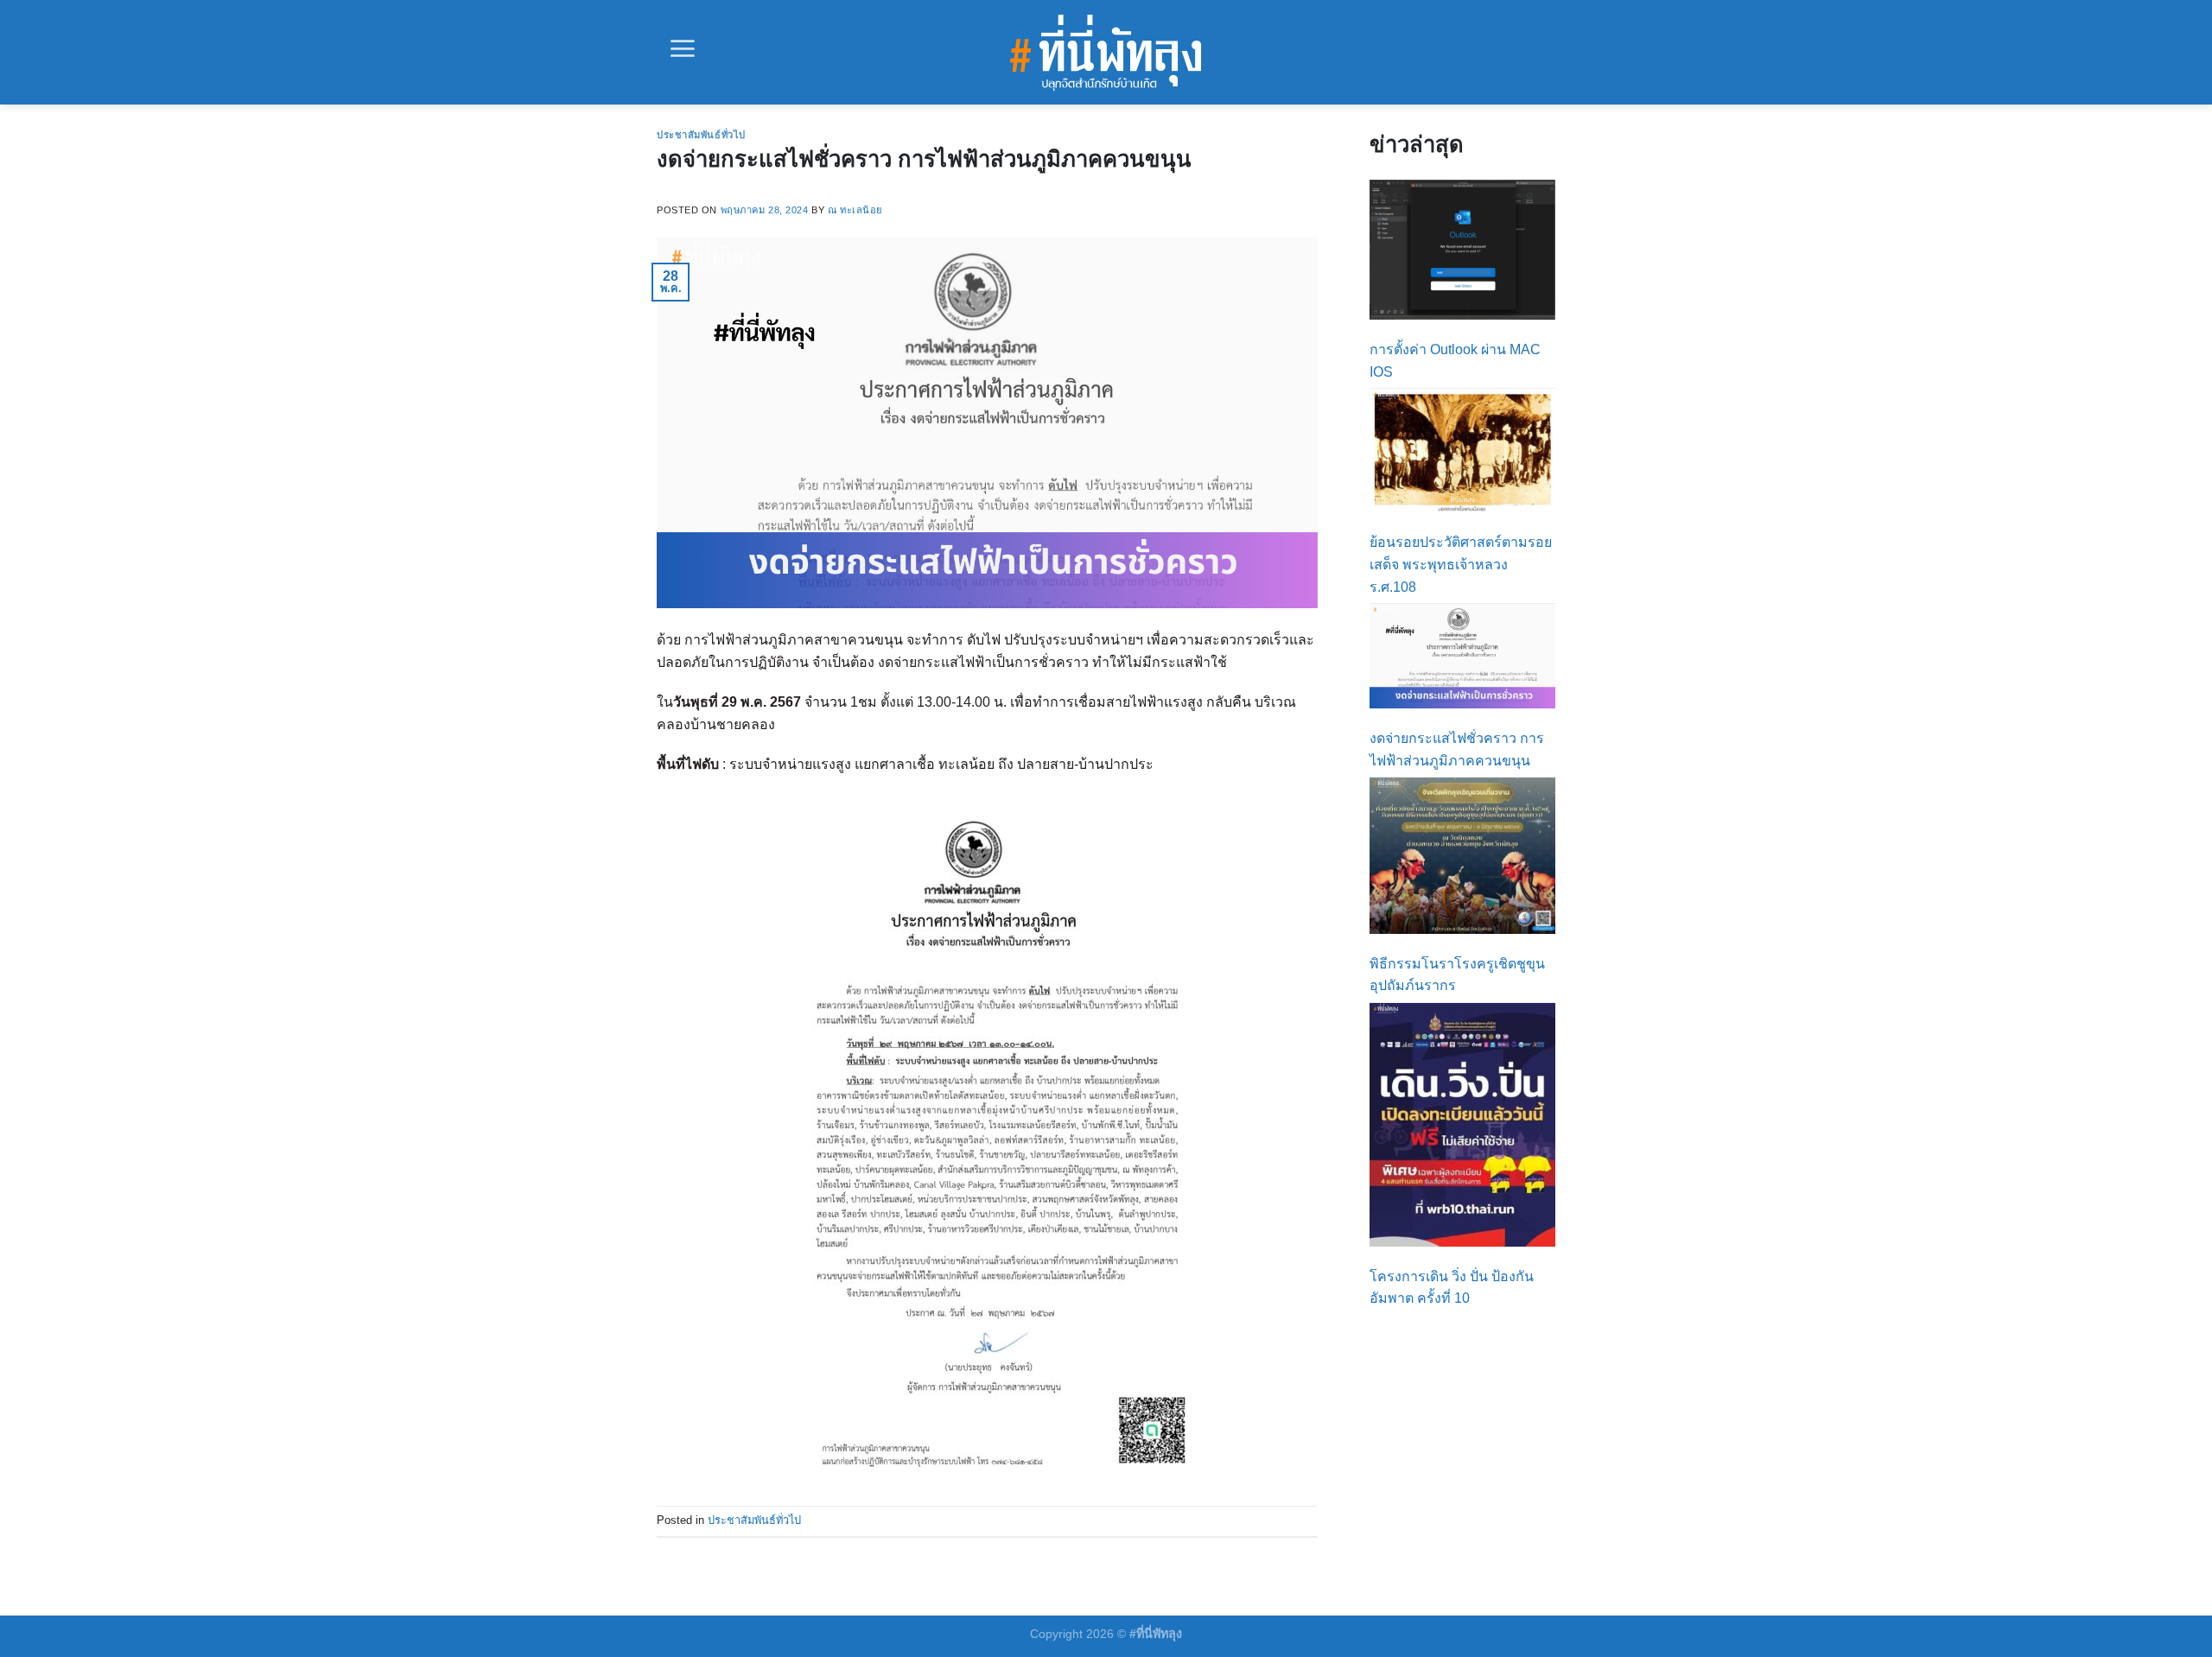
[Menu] (683, 48)
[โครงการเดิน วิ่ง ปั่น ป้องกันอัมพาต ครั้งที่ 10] (1462, 1125)
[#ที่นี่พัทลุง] (1106, 53)
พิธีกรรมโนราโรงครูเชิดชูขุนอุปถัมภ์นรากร (1457, 975)
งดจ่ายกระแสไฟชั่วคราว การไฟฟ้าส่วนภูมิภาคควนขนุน (924, 159)
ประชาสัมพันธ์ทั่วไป (701, 135)
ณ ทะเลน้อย (855, 210)
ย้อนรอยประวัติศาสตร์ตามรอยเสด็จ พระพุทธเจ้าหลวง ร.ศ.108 (1461, 564)
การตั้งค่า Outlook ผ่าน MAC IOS (1455, 361)
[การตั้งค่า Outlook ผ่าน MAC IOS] (1462, 250)
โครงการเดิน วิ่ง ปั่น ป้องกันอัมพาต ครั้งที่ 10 (1452, 1288)
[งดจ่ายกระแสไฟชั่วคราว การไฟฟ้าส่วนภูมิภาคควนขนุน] (1462, 656)
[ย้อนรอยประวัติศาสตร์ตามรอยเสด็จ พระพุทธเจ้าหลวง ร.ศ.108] (1462, 451)
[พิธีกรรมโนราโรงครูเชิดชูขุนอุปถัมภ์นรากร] (1462, 855)
